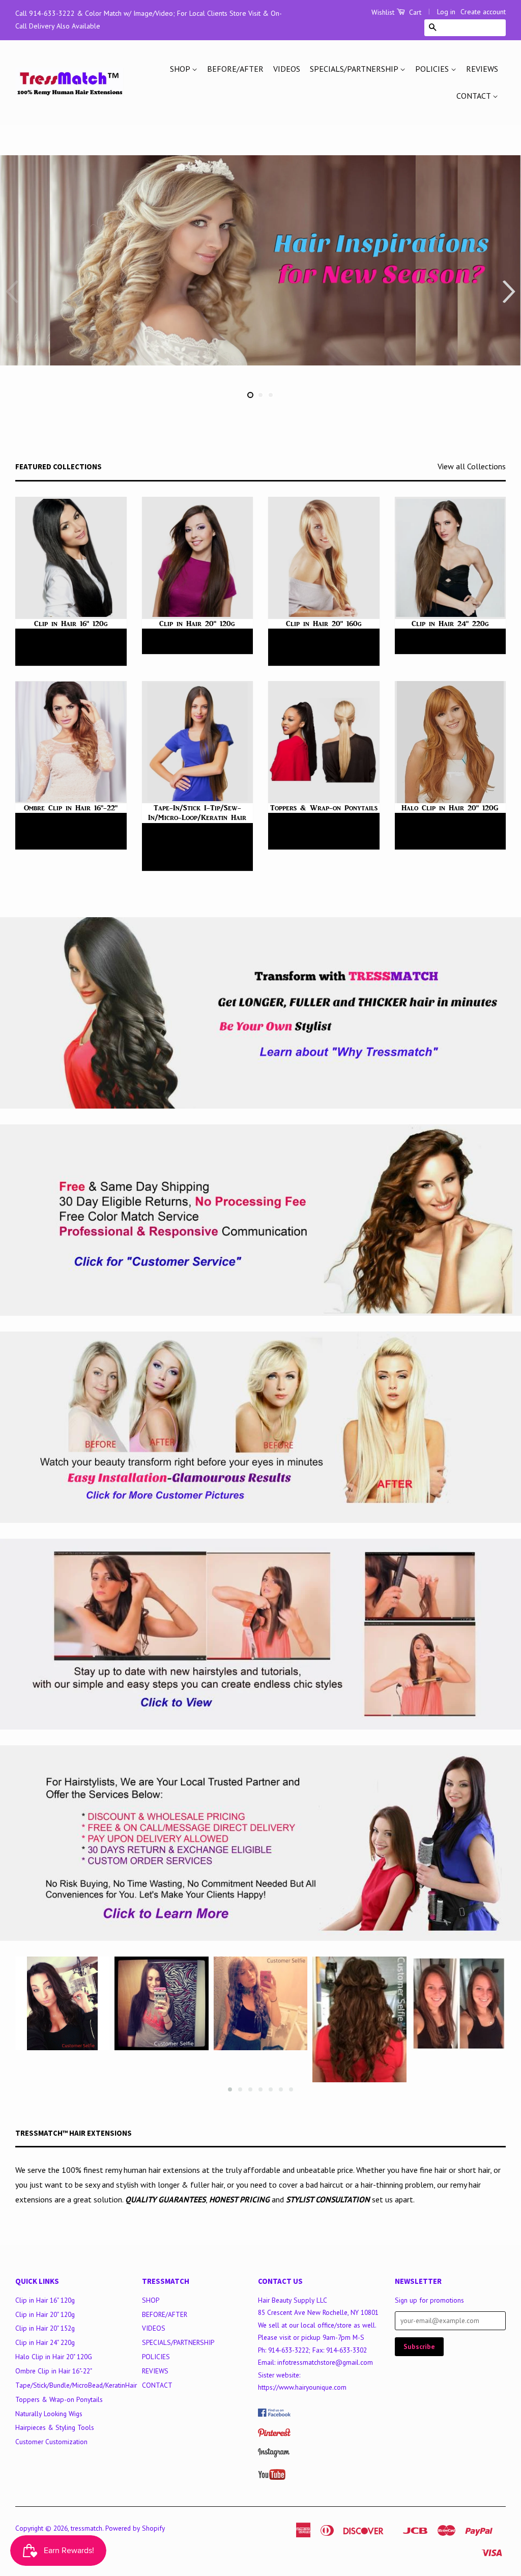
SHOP (181, 69)
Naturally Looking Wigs (49, 2414)
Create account (483, 12)
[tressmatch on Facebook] (274, 2414)
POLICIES (433, 69)
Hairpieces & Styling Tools (55, 2427)
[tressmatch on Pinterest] (274, 2435)
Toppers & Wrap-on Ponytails (59, 2399)
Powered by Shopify (135, 2528)
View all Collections (472, 466)
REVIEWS (482, 69)
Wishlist (383, 12)
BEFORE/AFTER (235, 69)
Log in (446, 12)
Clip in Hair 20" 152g (45, 2328)
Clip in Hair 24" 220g (45, 2342)
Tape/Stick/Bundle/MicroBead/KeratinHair (76, 2385)
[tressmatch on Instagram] (274, 2455)
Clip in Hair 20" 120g (45, 2314)
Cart (414, 12)
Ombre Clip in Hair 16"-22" (54, 2371)
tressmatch (86, 2528)
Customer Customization (51, 2442)
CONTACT (474, 96)
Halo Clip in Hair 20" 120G (54, 2357)
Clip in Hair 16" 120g (45, 2300)
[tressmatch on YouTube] (272, 2477)
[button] (509, 292)
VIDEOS (287, 69)
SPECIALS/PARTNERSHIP (355, 69)
